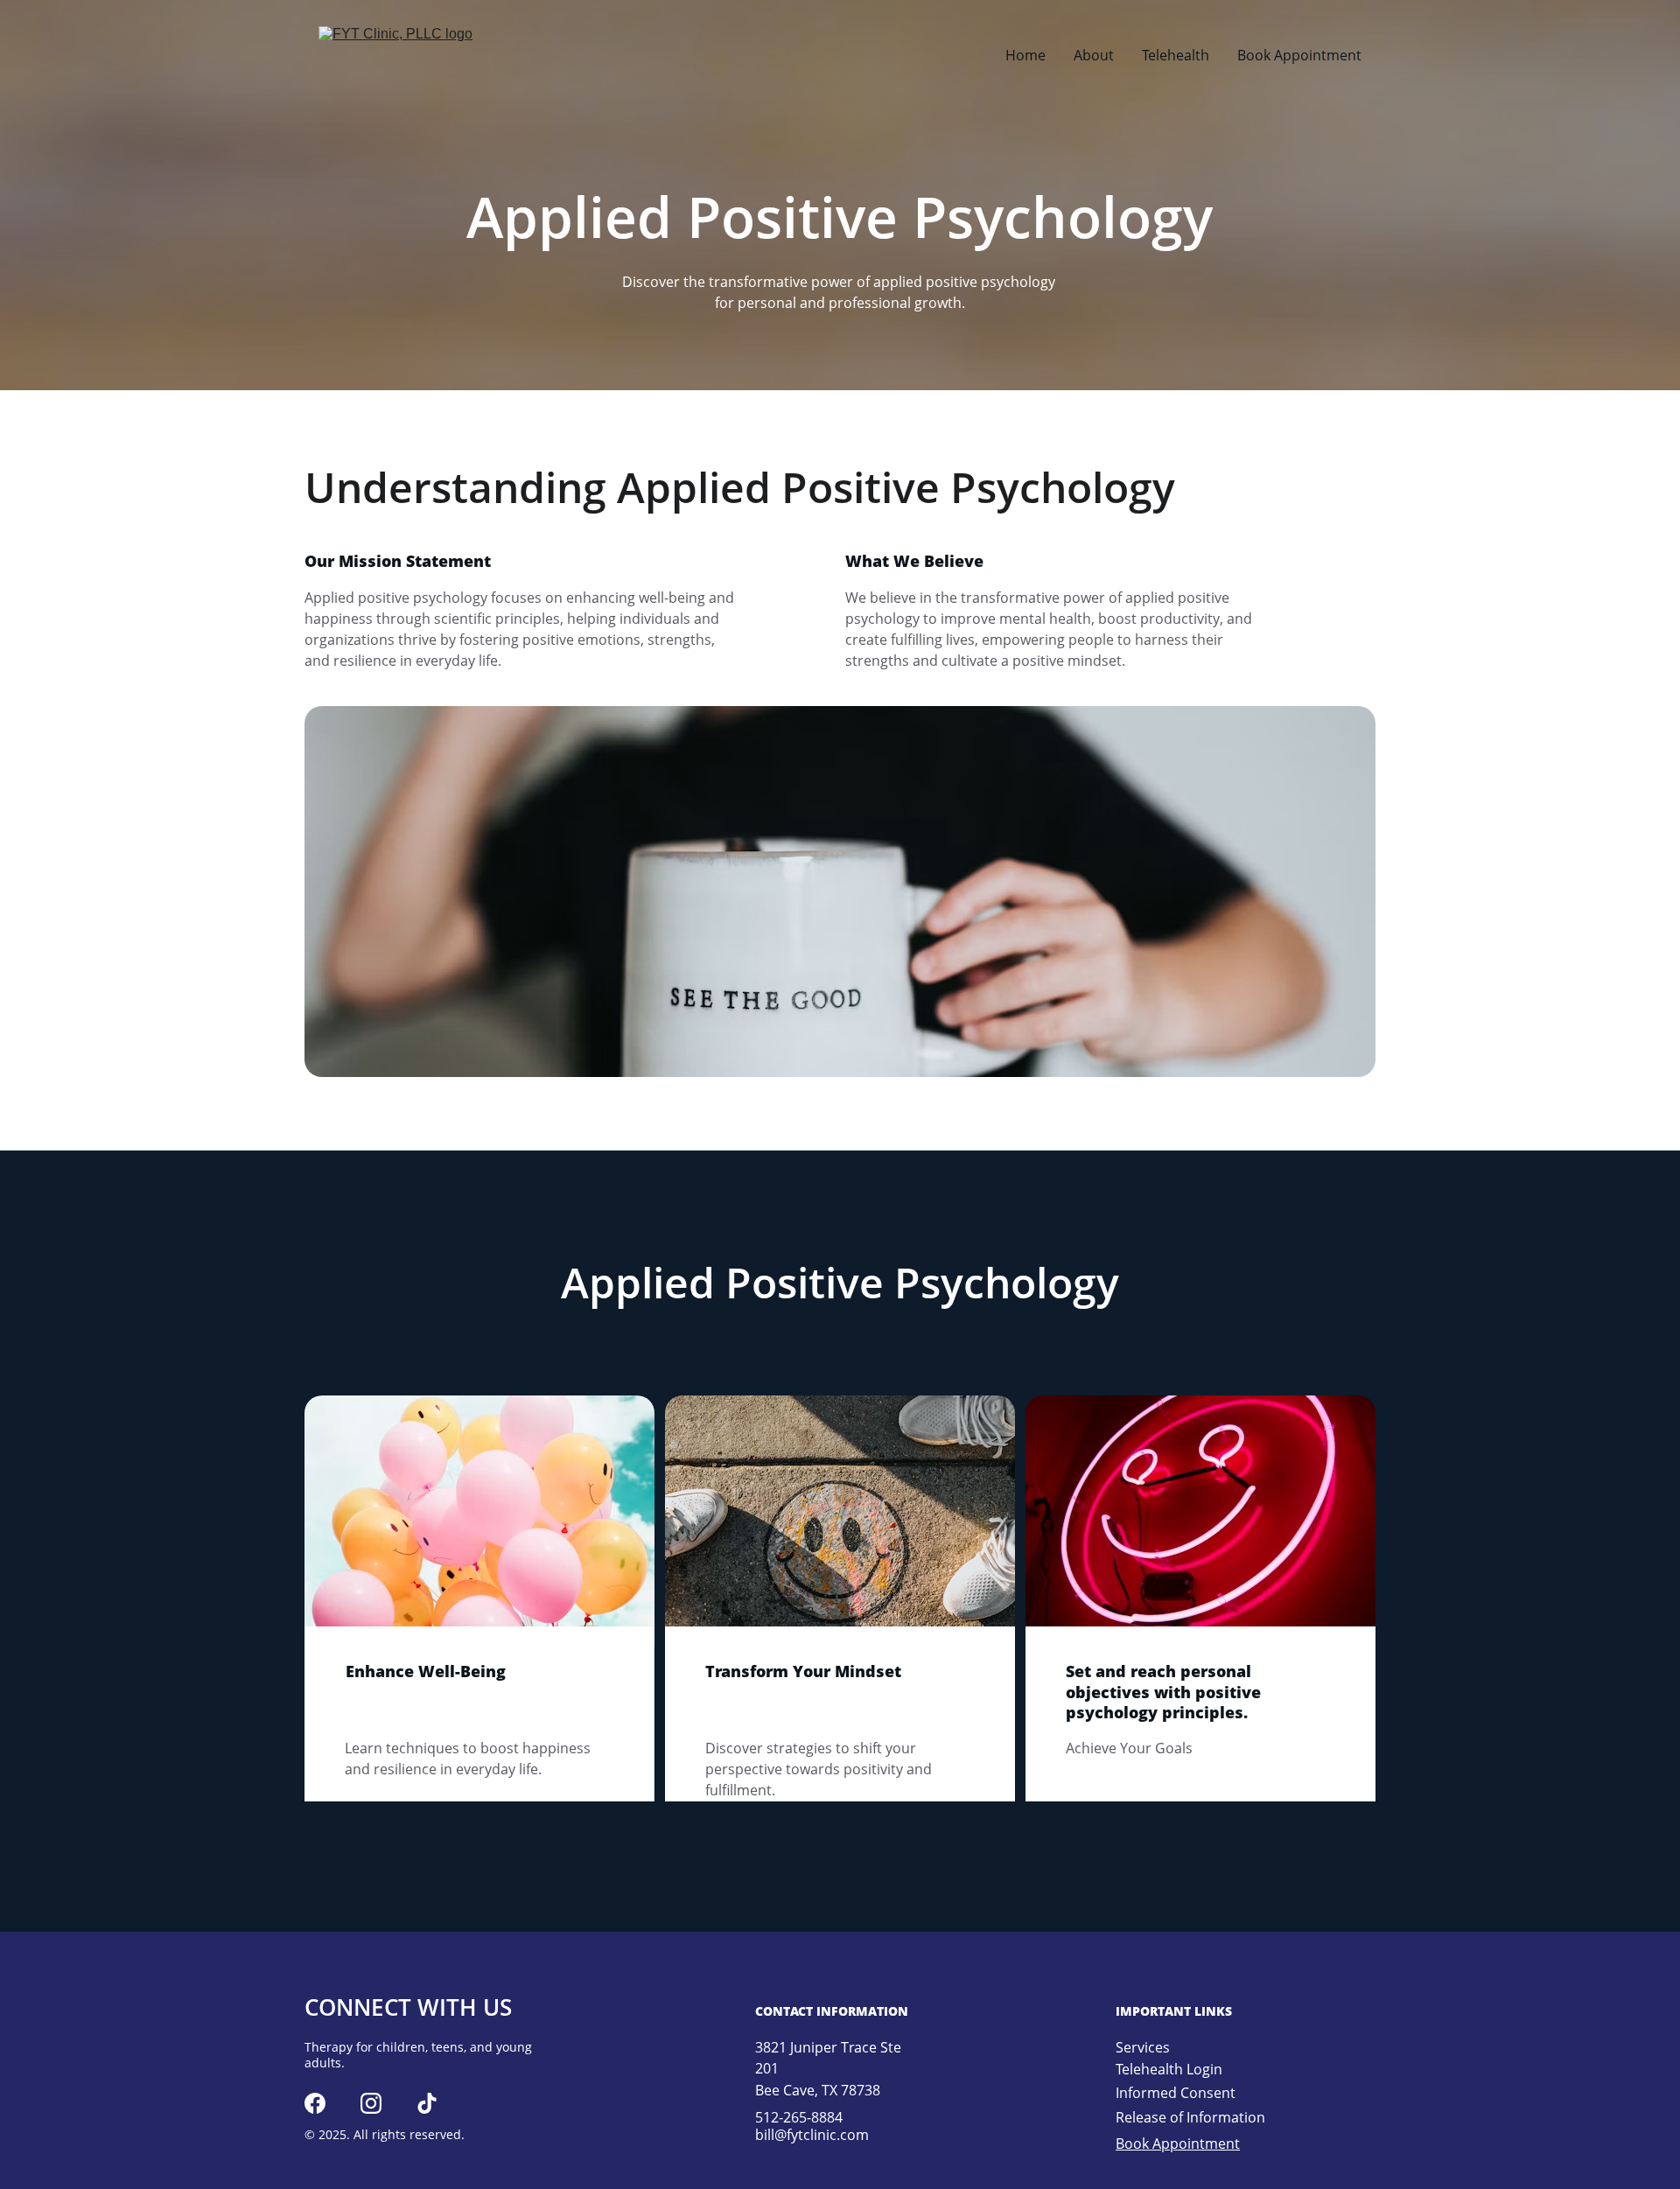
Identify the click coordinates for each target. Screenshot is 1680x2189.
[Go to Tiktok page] (427, 2103)
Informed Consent (1176, 2093)
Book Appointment (1299, 55)
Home (1025, 55)
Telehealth (1176, 55)
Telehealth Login (1169, 2069)
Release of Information (1190, 2117)
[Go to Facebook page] (315, 2103)
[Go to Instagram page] (371, 2103)
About (1094, 55)
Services (1143, 2047)
